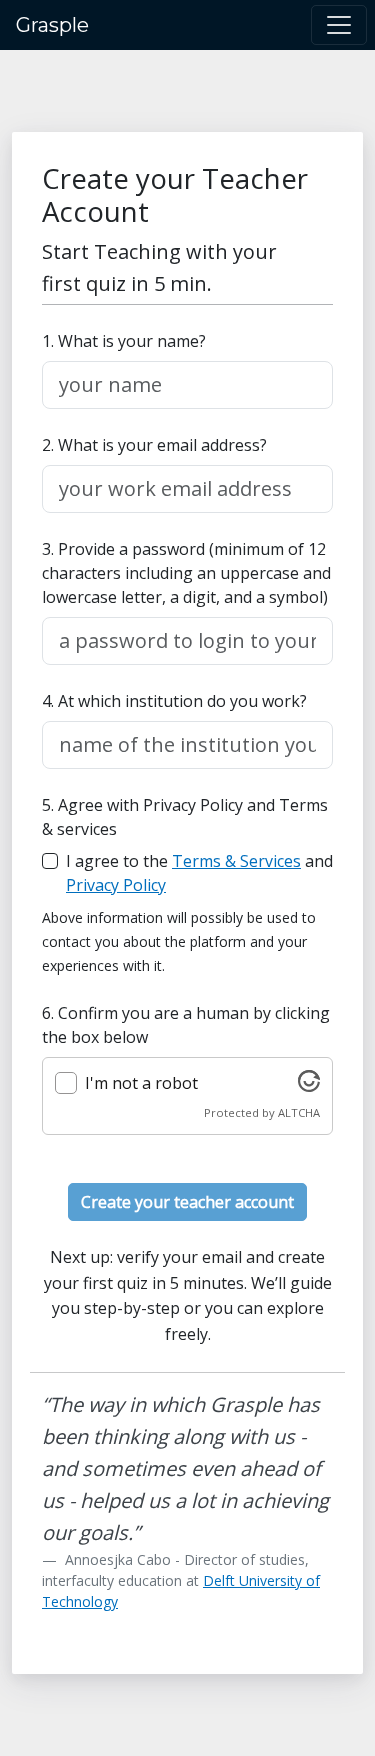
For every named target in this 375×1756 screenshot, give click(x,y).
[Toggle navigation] (339, 25)
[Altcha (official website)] (309, 1086)
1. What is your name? (124, 341)
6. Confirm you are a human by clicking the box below (186, 1025)
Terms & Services (236, 861)
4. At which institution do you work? (174, 701)
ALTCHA (299, 1112)
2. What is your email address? (154, 445)
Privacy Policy (116, 885)
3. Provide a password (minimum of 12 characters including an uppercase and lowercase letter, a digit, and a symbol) (186, 573)
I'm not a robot (141, 1083)
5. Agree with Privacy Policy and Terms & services (185, 817)
